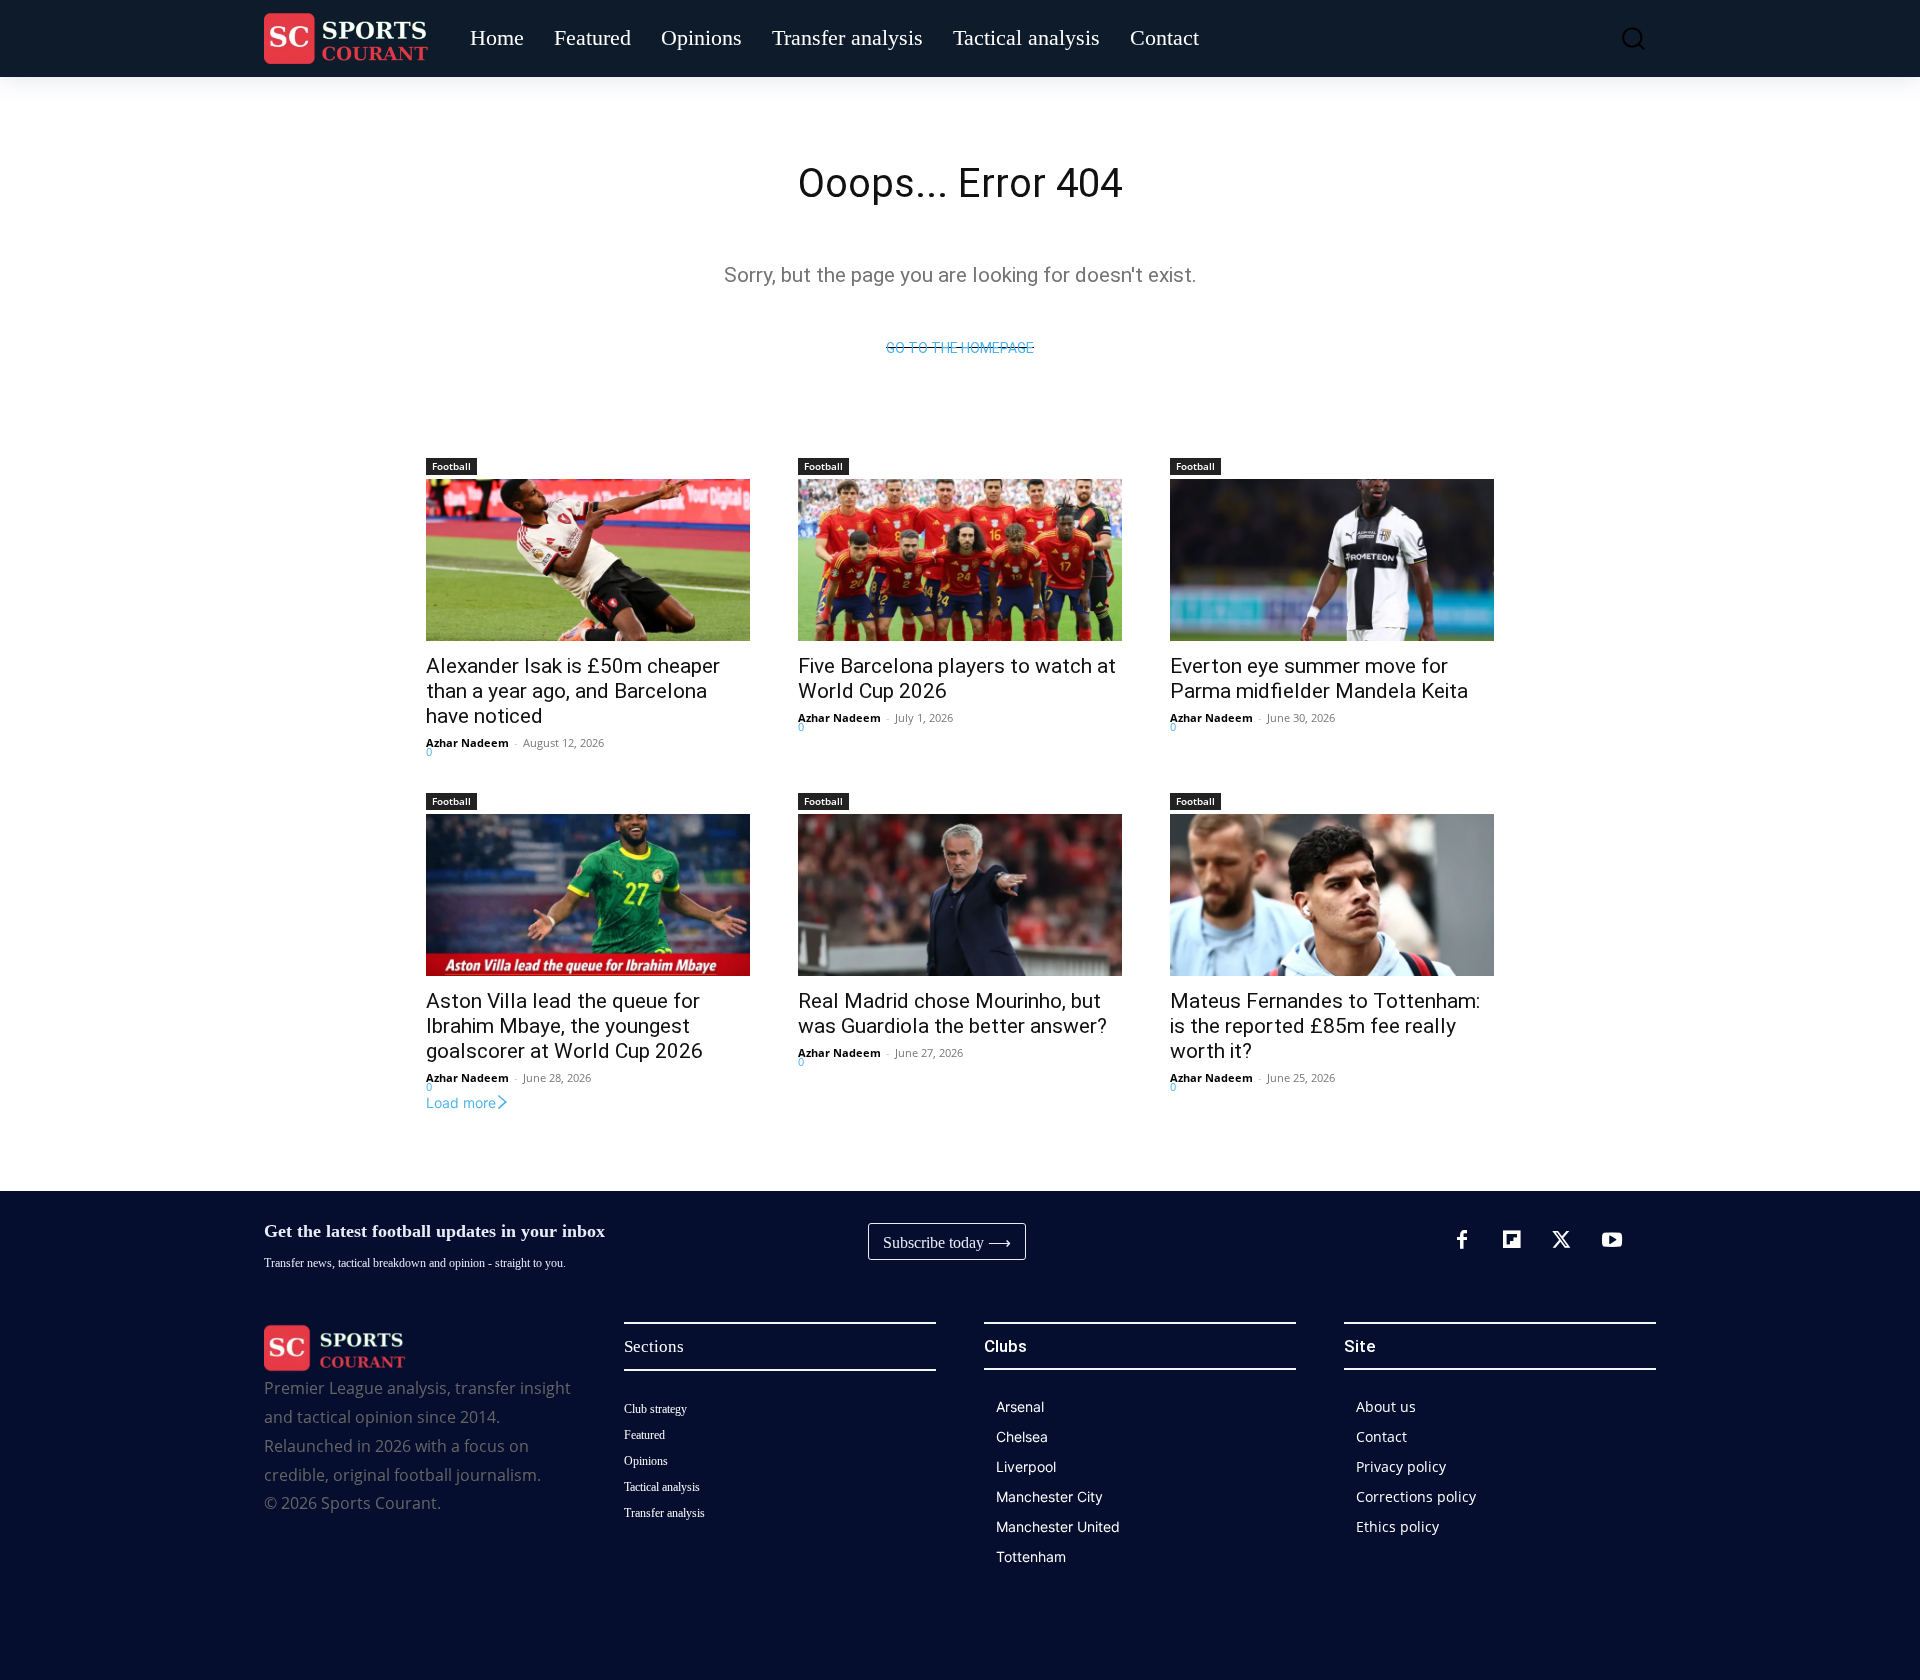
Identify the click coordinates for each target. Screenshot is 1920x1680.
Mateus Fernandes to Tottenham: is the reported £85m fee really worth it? (1325, 1026)
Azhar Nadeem (467, 742)
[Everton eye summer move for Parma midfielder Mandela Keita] (1332, 560)
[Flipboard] (1512, 1241)
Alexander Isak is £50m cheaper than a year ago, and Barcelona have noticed (573, 691)
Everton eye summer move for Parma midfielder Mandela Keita (1319, 678)
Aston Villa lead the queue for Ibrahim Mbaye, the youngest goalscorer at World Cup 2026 (564, 1026)
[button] (1619, 38)
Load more (461, 1102)
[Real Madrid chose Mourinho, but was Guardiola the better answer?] (960, 895)
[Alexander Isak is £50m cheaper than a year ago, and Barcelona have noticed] (588, 560)
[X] (1562, 1241)
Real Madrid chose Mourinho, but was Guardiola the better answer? (952, 1013)
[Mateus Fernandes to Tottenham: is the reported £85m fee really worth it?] (1332, 895)
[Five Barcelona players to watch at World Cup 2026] (960, 560)
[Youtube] (1612, 1241)
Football (451, 466)
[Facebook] (1462, 1241)
